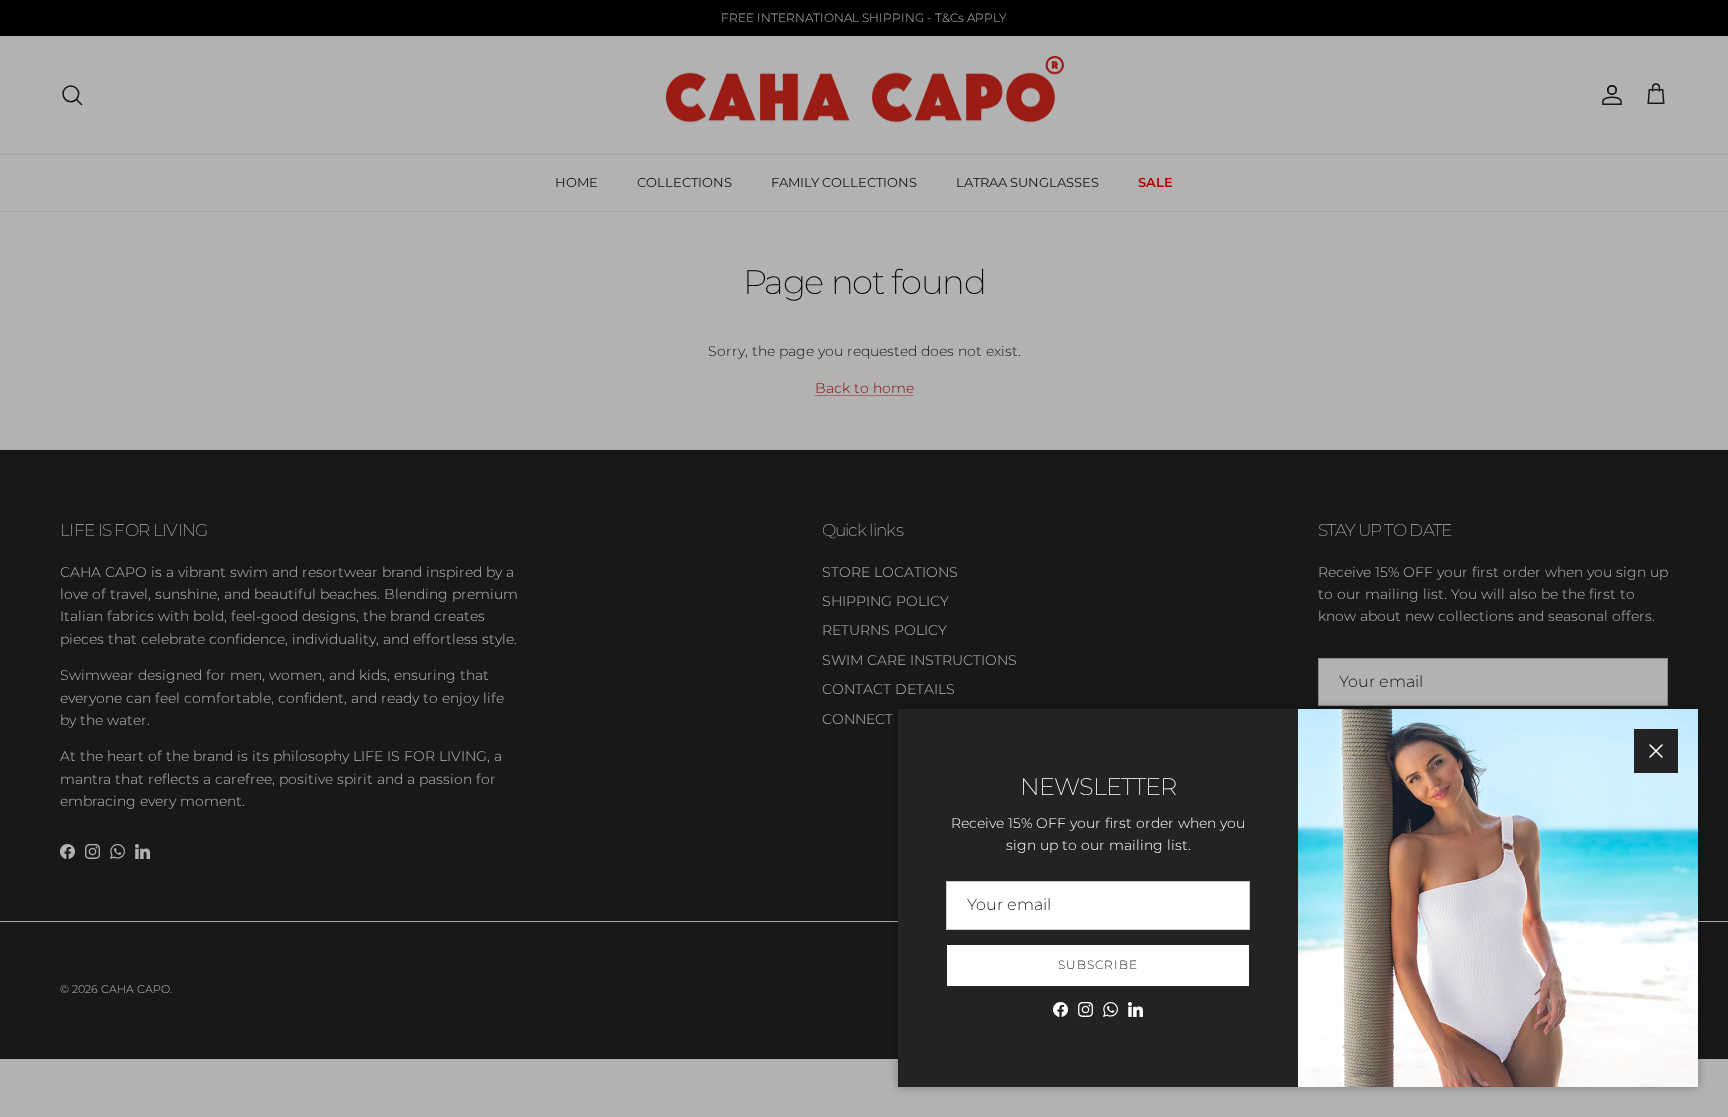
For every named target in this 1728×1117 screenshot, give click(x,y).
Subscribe (1098, 964)
